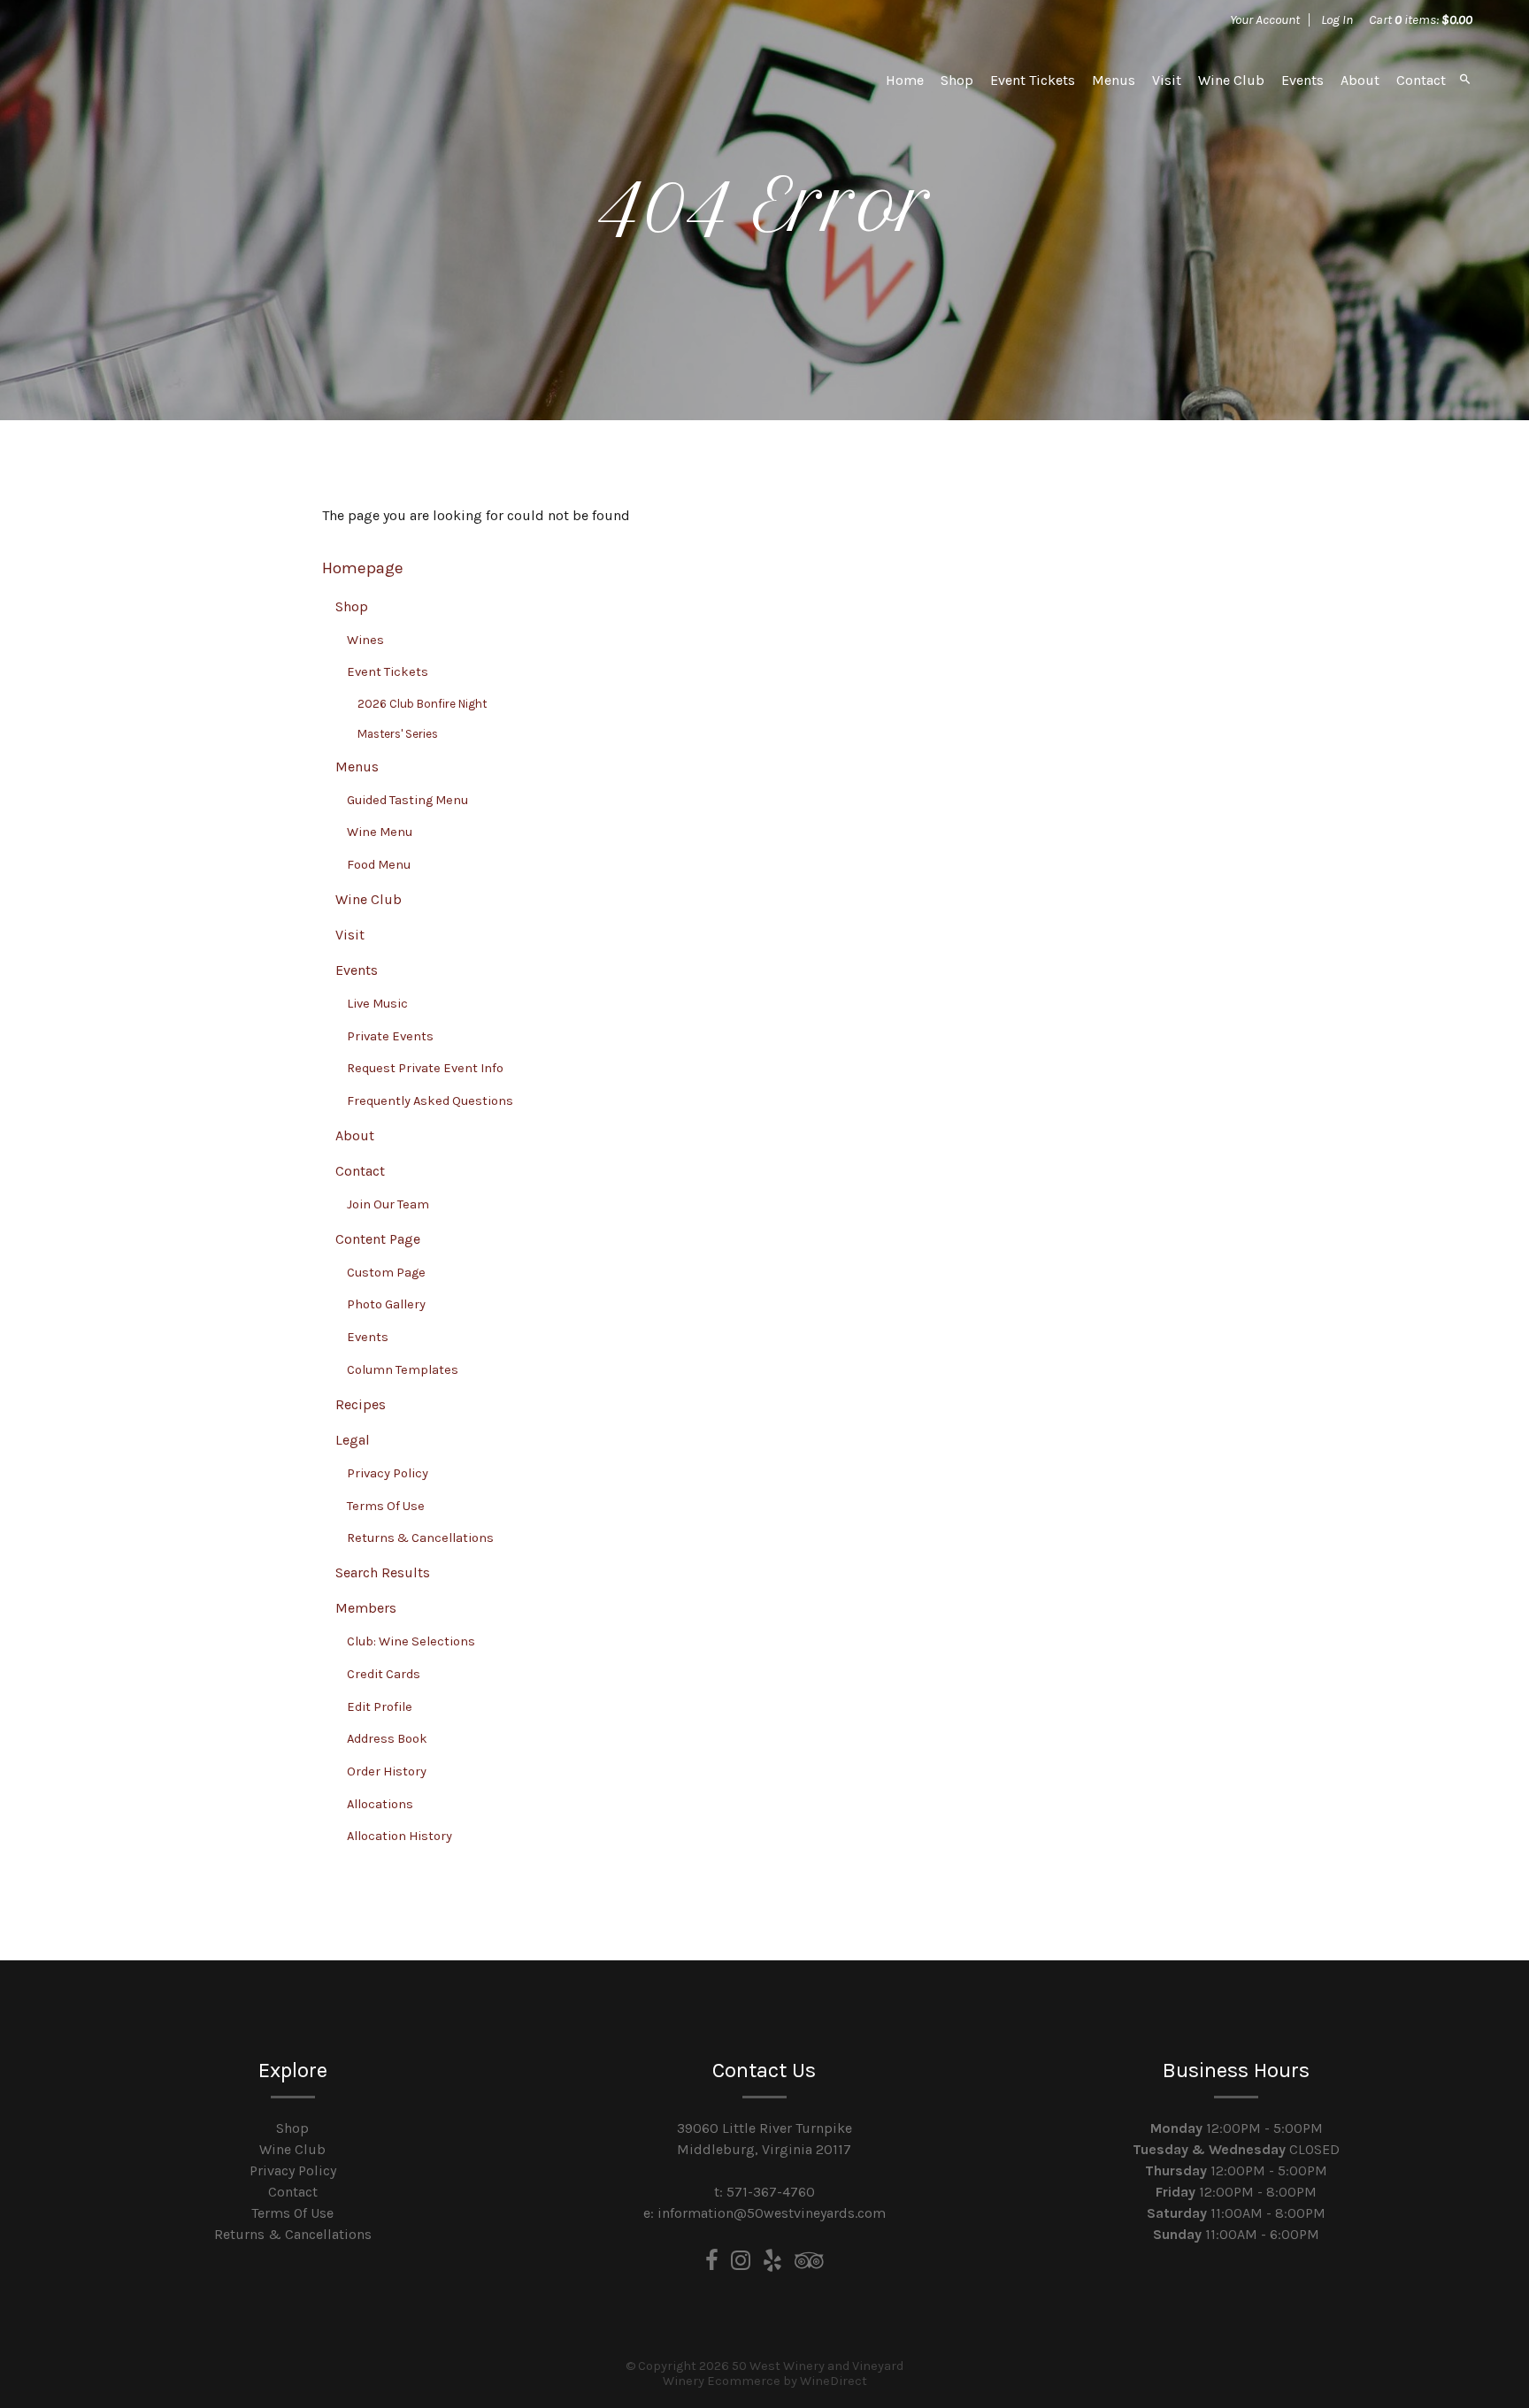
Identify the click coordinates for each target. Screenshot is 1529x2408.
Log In (1337, 19)
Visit (1167, 80)
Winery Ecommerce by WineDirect (765, 2381)
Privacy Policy (388, 1473)
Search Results (383, 1572)
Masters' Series (398, 734)
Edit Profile (380, 1707)
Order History (387, 1771)
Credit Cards (384, 1674)
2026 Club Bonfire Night (422, 704)
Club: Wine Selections (411, 1641)
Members (366, 1608)
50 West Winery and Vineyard (181, 80)
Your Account (1265, 19)
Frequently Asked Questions (430, 1101)
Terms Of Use (386, 1506)
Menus (1114, 80)
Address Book (387, 1739)
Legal (353, 1440)
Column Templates (403, 1370)
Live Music (377, 1004)
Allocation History (400, 1836)
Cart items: (1421, 19)
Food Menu (379, 865)
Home (905, 80)
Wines (365, 640)
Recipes (361, 1404)
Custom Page (386, 1273)
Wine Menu (380, 832)
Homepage (363, 568)
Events (1302, 80)
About (1360, 80)
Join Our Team (388, 1204)
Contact (1421, 80)
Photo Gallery (386, 1304)
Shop (957, 80)
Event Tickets (1033, 80)
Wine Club (1231, 80)
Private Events (390, 1036)
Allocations (380, 1804)
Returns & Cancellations (420, 1538)
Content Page (378, 1239)
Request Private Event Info (425, 1068)
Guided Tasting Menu (407, 800)
